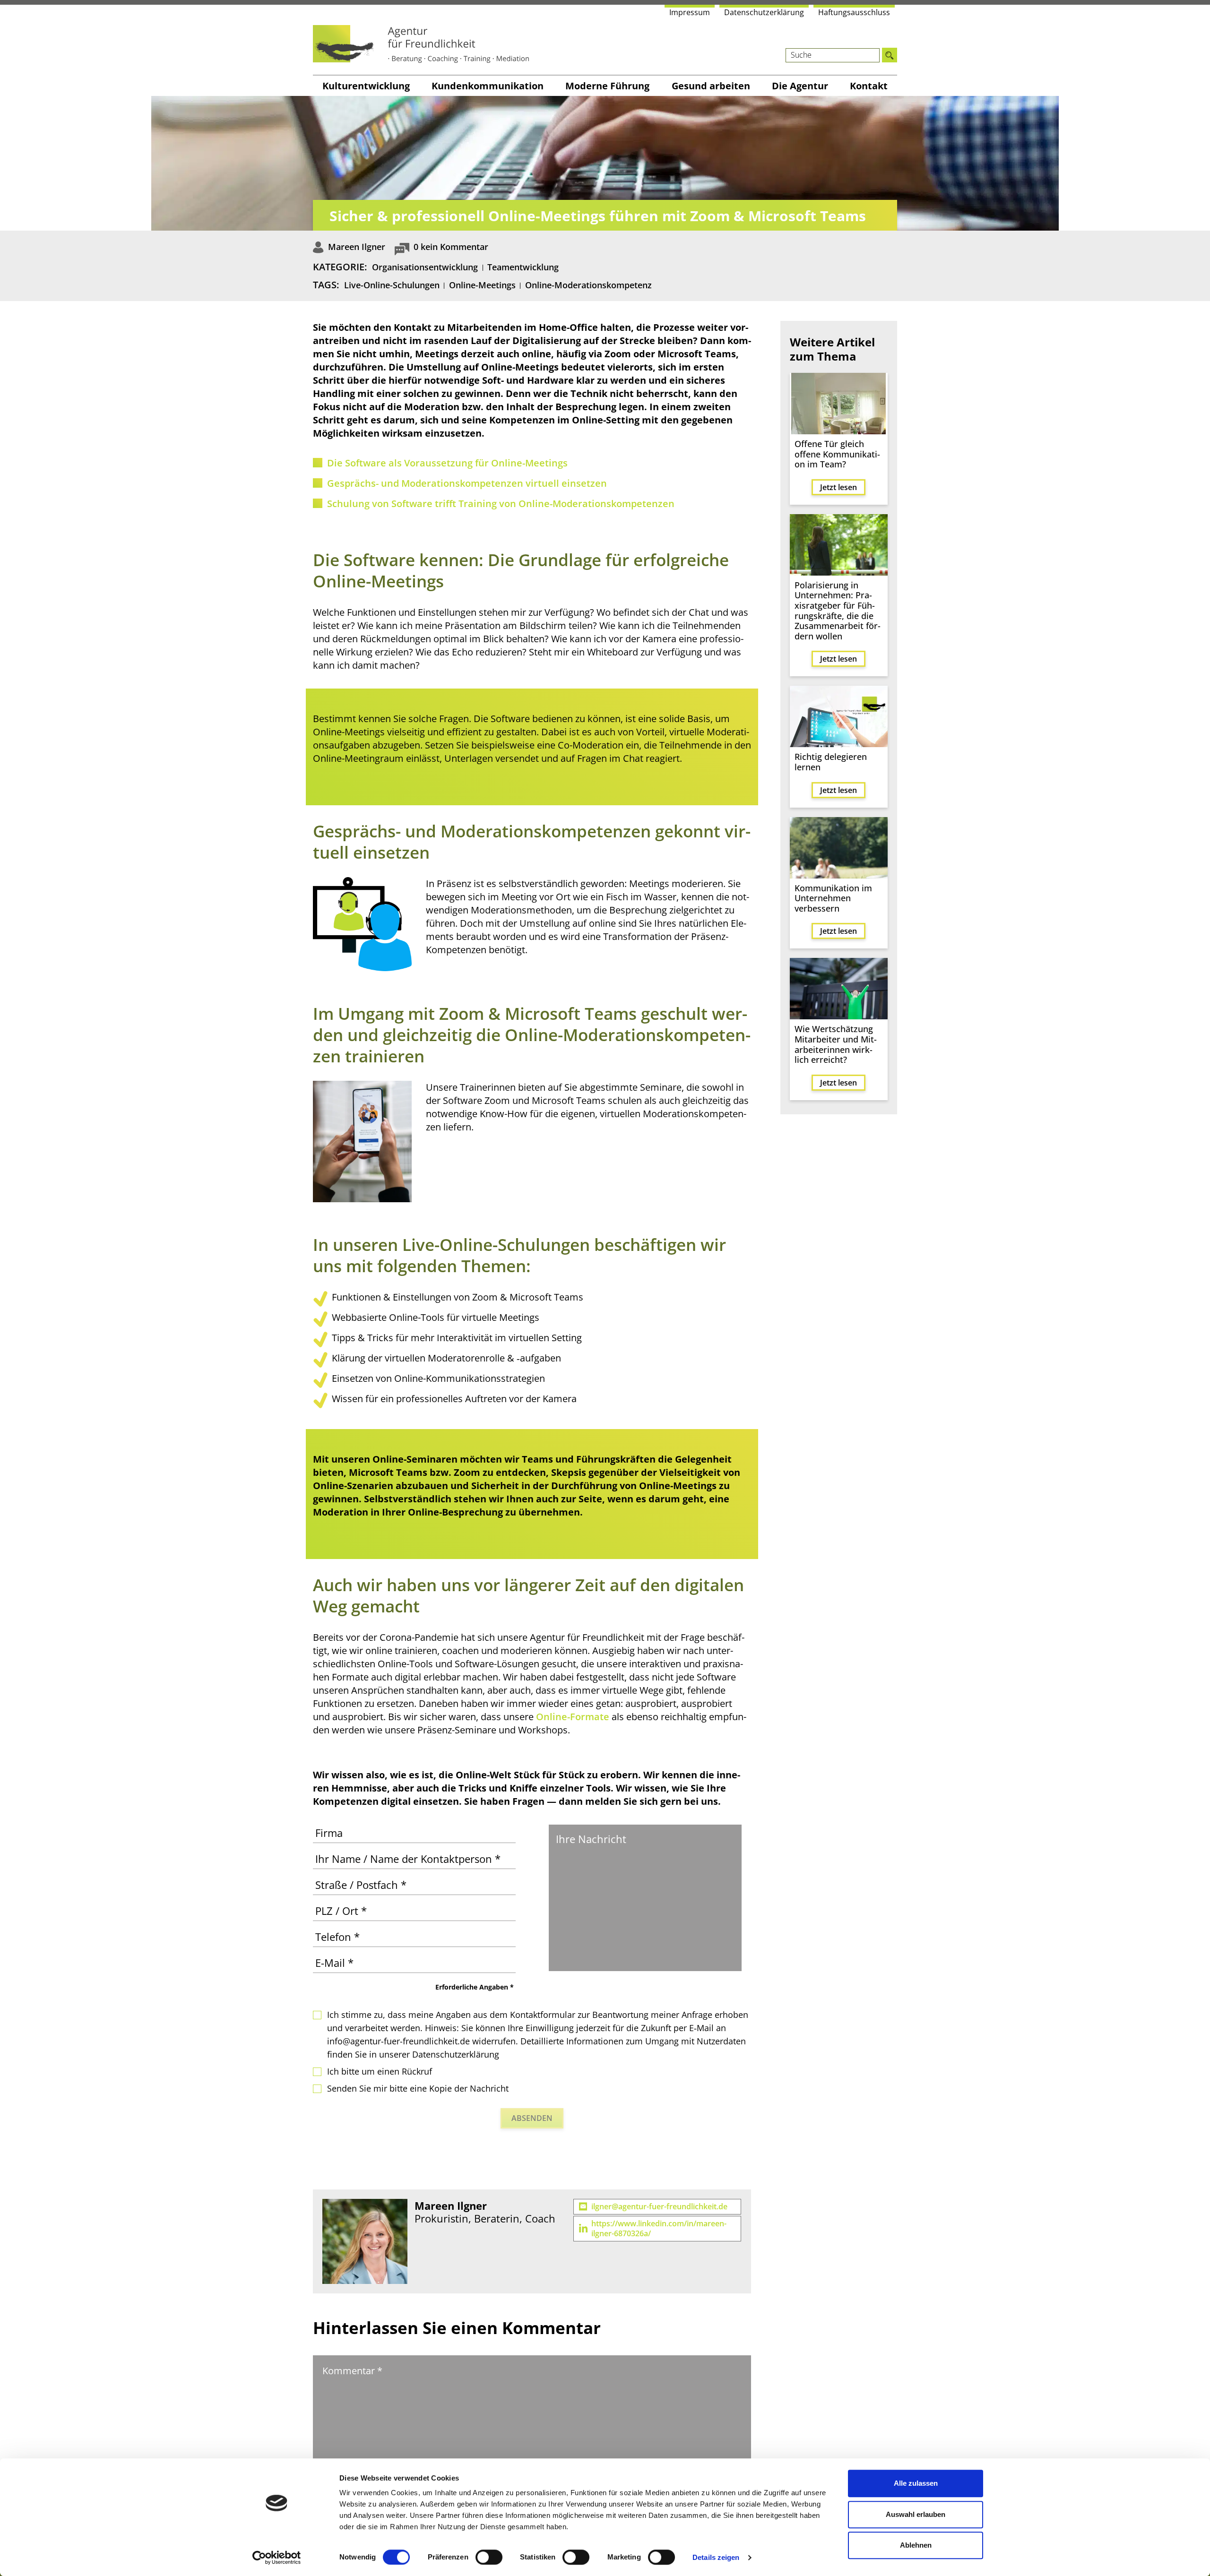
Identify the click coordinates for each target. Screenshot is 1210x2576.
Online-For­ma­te (573, 1717)
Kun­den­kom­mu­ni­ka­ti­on (488, 86)
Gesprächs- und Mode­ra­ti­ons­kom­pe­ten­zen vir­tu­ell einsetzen (467, 483)
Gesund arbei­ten (711, 86)
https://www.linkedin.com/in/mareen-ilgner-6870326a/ (659, 2229)
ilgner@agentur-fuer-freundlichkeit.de (659, 2207)
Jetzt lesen (838, 487)
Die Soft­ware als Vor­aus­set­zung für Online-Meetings (447, 463)
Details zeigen (716, 2557)
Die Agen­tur (800, 86)
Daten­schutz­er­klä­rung (764, 12)
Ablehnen (916, 2545)
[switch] (489, 2557)
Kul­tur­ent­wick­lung (366, 86)
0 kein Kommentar (451, 247)
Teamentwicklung (523, 267)
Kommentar (352, 2371)
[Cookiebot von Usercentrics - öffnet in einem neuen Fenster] (277, 2558)
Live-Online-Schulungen (392, 285)
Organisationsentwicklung (425, 267)
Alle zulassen (916, 2483)
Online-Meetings (482, 285)
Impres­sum (690, 12)
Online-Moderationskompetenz (588, 285)
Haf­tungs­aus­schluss (854, 12)
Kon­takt (869, 86)
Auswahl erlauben (916, 2514)
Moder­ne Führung (607, 86)
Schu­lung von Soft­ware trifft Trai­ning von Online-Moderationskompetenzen (501, 504)
